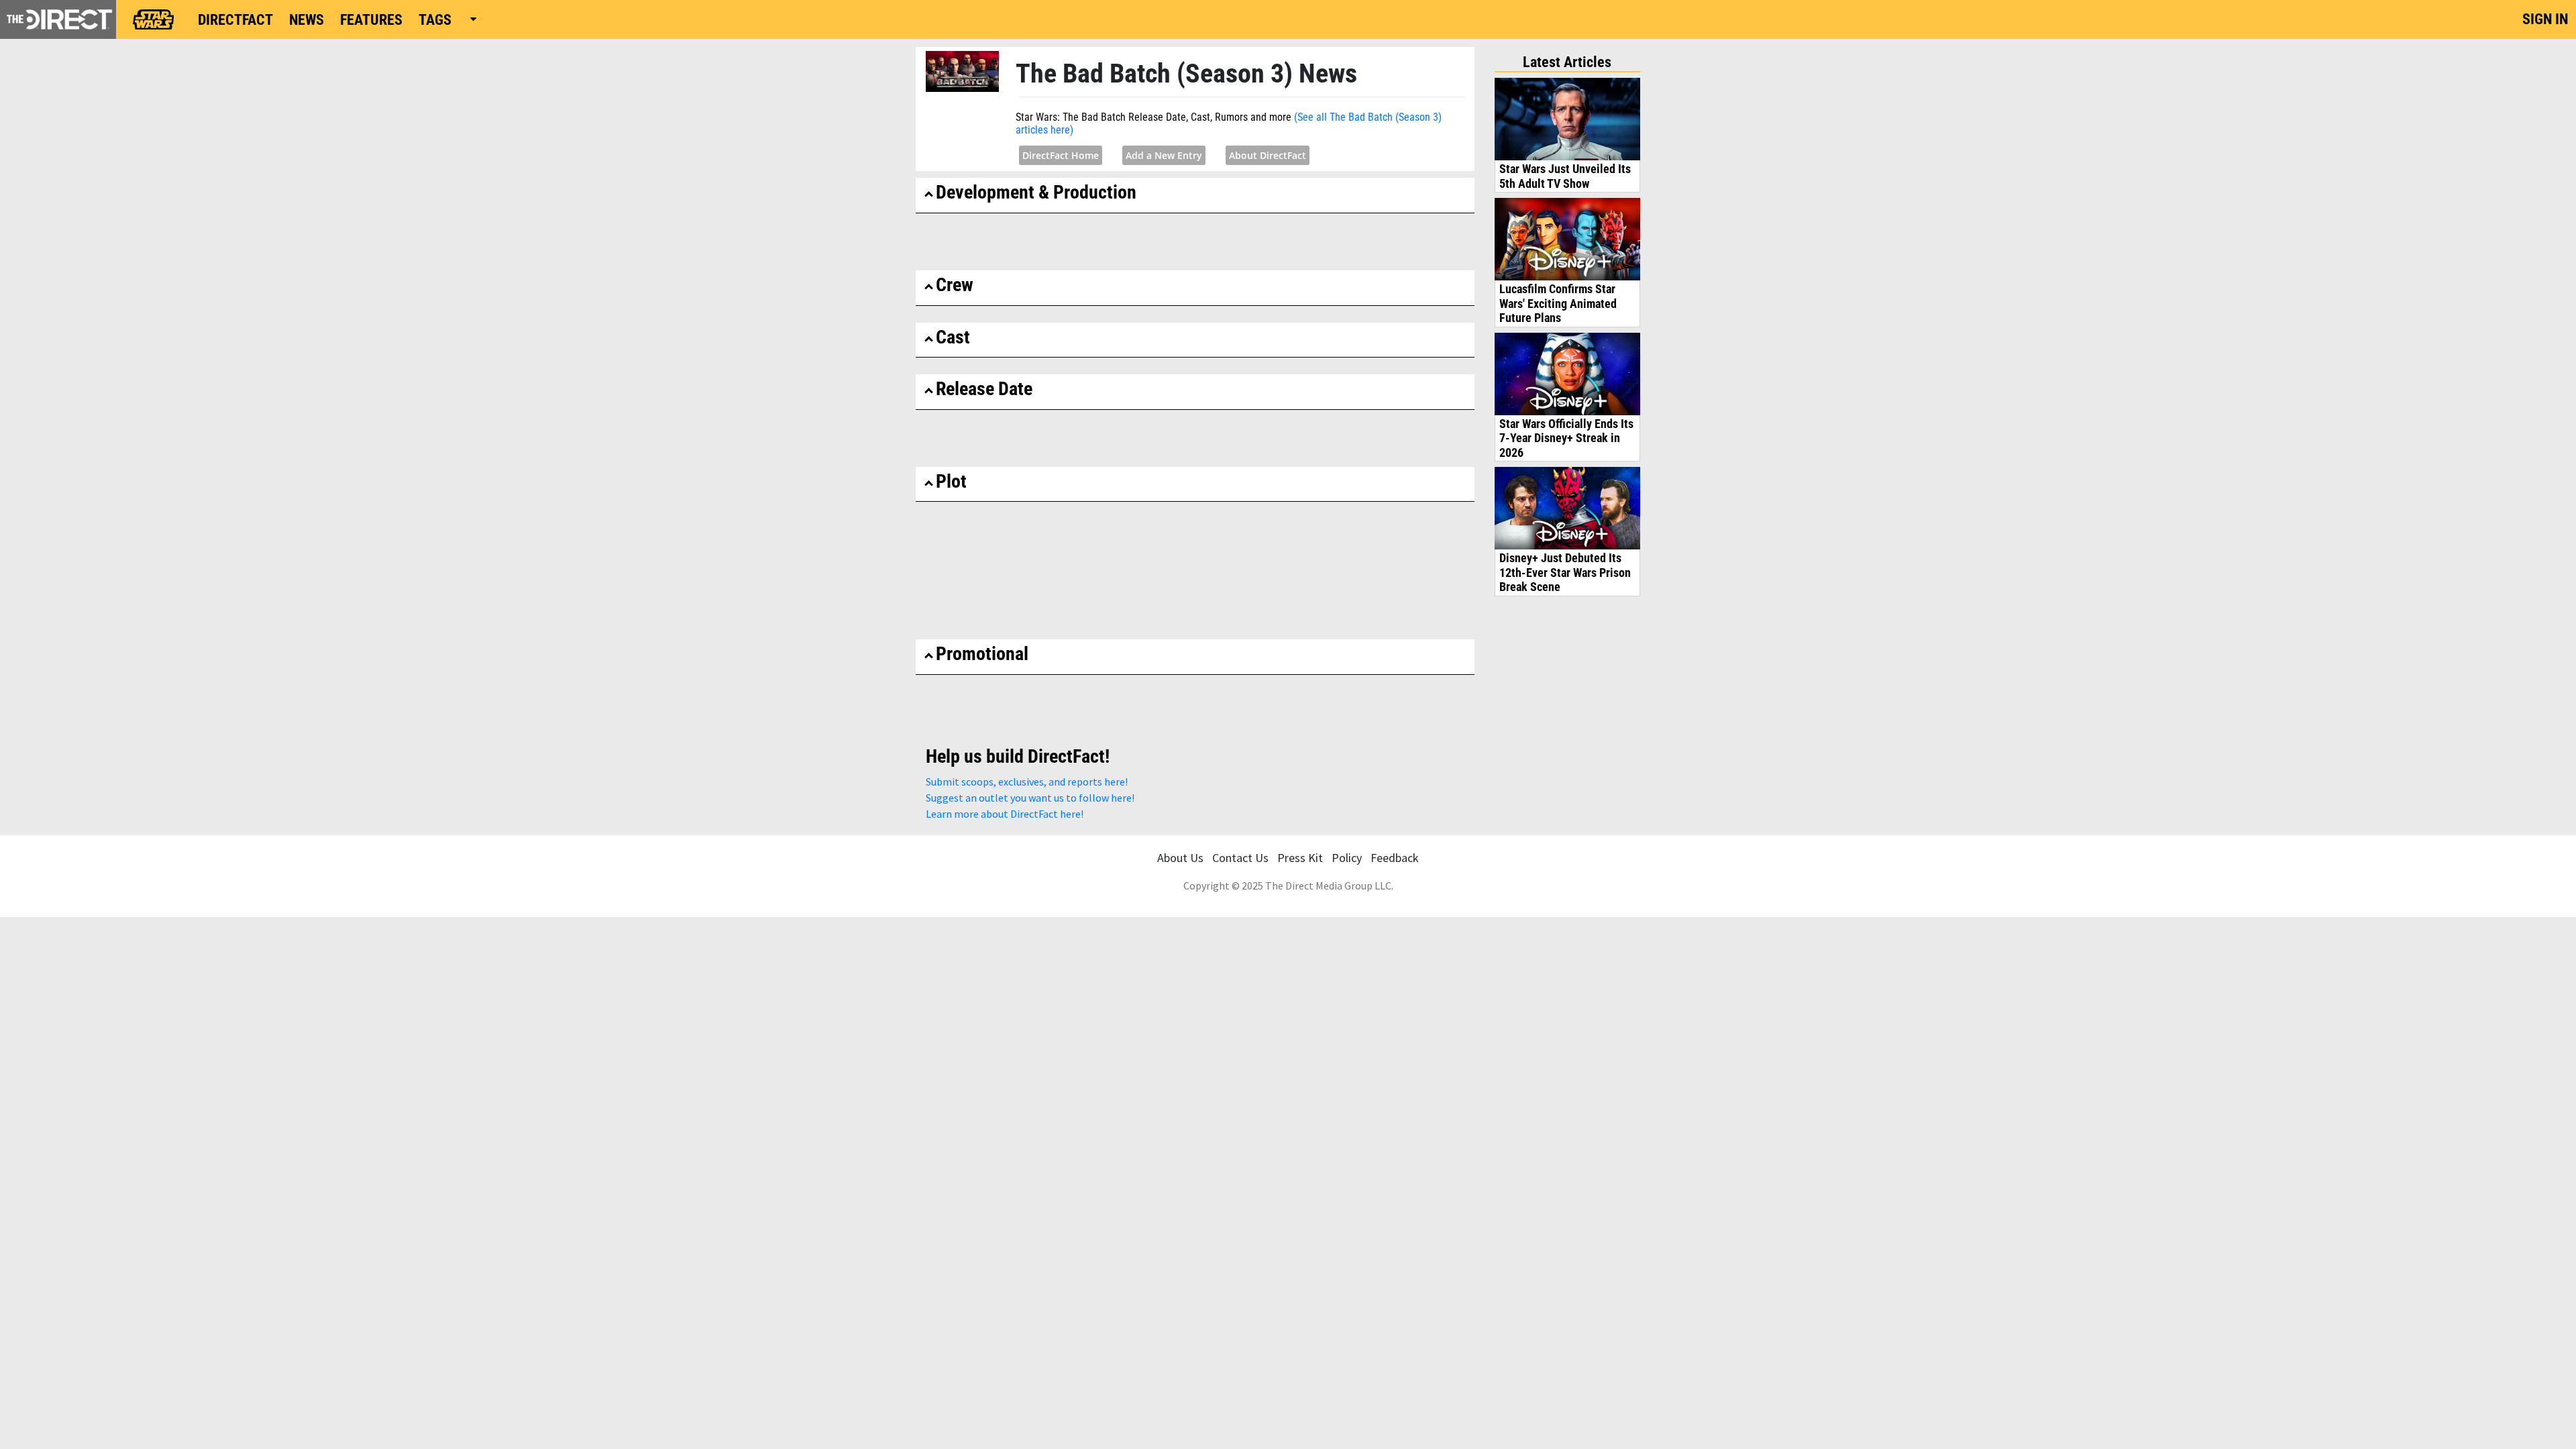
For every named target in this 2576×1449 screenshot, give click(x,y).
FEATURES (371, 20)
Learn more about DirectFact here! (1005, 814)
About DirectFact (1268, 155)
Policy (1347, 858)
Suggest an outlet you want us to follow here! (1030, 798)
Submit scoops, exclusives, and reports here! (1027, 782)
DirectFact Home (1061, 155)
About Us (1180, 858)
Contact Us (1240, 858)
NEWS (307, 20)
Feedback (1395, 858)
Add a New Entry (1164, 155)
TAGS (435, 20)
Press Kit (1300, 858)
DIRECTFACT (235, 20)
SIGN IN (2545, 19)
